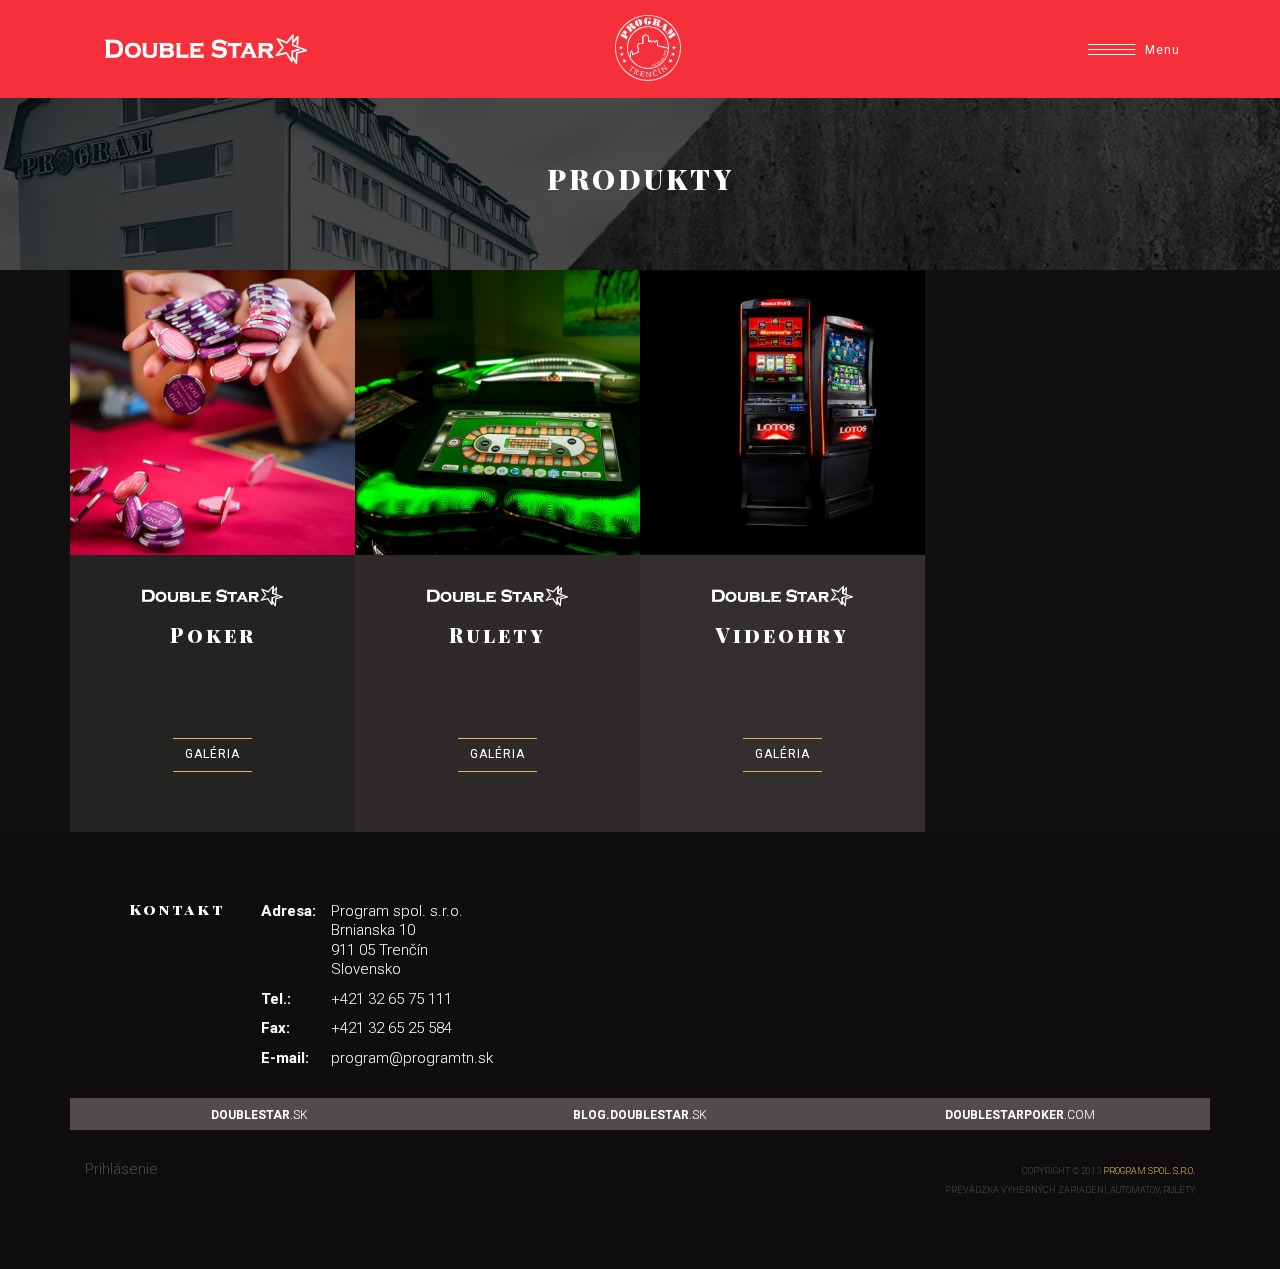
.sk (259, 1115)
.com (1020, 1115)
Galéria (212, 754)
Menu (1162, 50)
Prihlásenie (121, 1169)
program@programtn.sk (412, 1058)
